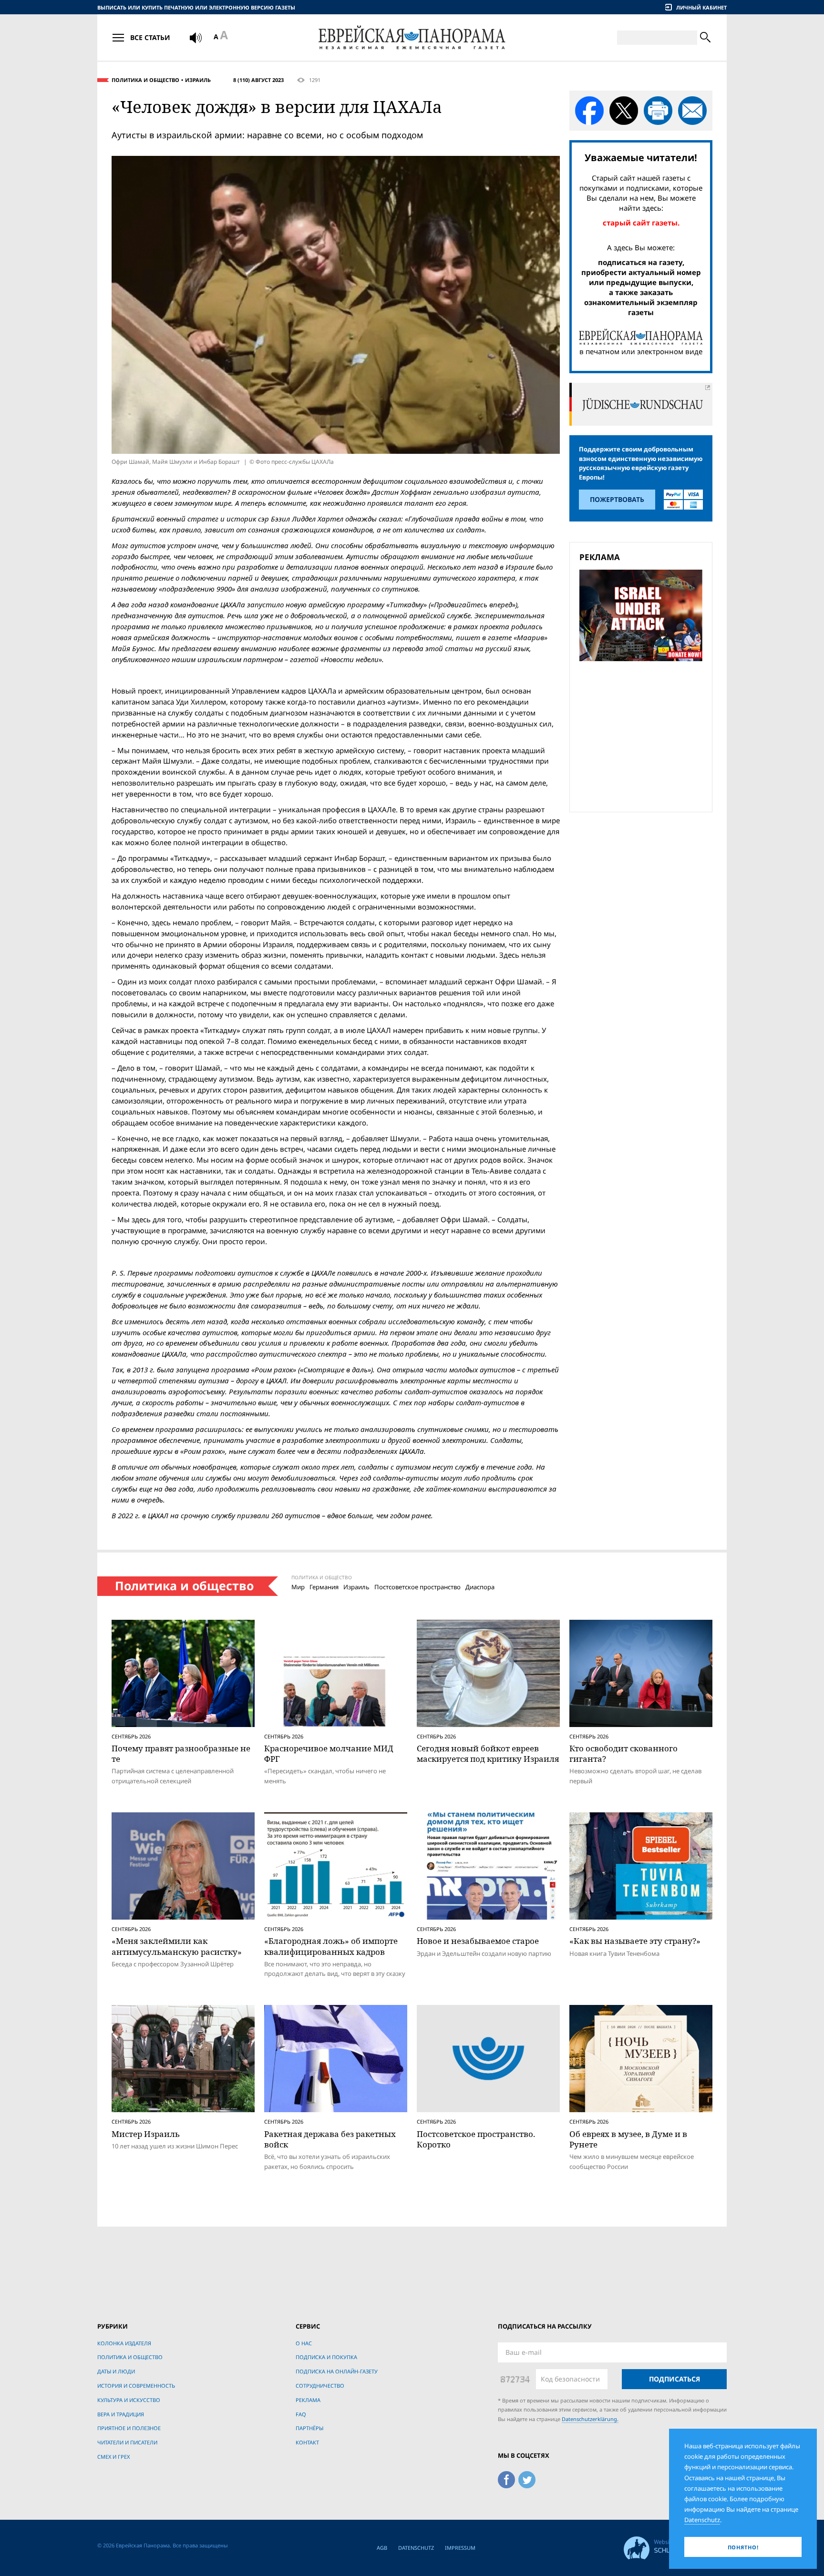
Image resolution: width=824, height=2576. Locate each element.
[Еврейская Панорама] (412, 37)
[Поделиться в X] (624, 111)
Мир (298, 1587)
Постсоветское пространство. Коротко (476, 2139)
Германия (324, 1587)
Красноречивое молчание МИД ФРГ (329, 1753)
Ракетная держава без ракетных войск (330, 2139)
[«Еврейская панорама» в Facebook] (506, 2478)
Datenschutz (416, 2548)
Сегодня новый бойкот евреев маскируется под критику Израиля (488, 1753)
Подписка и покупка (326, 2357)
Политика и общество (145, 80)
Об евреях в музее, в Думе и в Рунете (628, 2139)
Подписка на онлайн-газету (337, 2371)
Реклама (308, 2400)
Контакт (307, 2442)
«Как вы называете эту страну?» (635, 1941)
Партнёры (309, 2428)
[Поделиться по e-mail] (692, 111)
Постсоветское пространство (417, 1587)
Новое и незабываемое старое (478, 1941)
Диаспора (480, 1587)
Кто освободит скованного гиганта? (623, 1753)
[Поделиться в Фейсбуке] (589, 111)
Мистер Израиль (146, 2134)
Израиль (198, 80)
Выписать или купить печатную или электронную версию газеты (196, 7)
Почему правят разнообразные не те (181, 1753)
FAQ (301, 2414)
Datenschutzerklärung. (590, 2419)
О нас (304, 2343)
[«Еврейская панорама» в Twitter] (527, 2478)
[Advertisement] (644, 735)
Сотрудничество (320, 2386)
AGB (382, 2548)
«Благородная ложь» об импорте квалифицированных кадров (331, 1946)
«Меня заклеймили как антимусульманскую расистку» (177, 1946)
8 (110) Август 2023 (258, 80)
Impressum (460, 2548)
